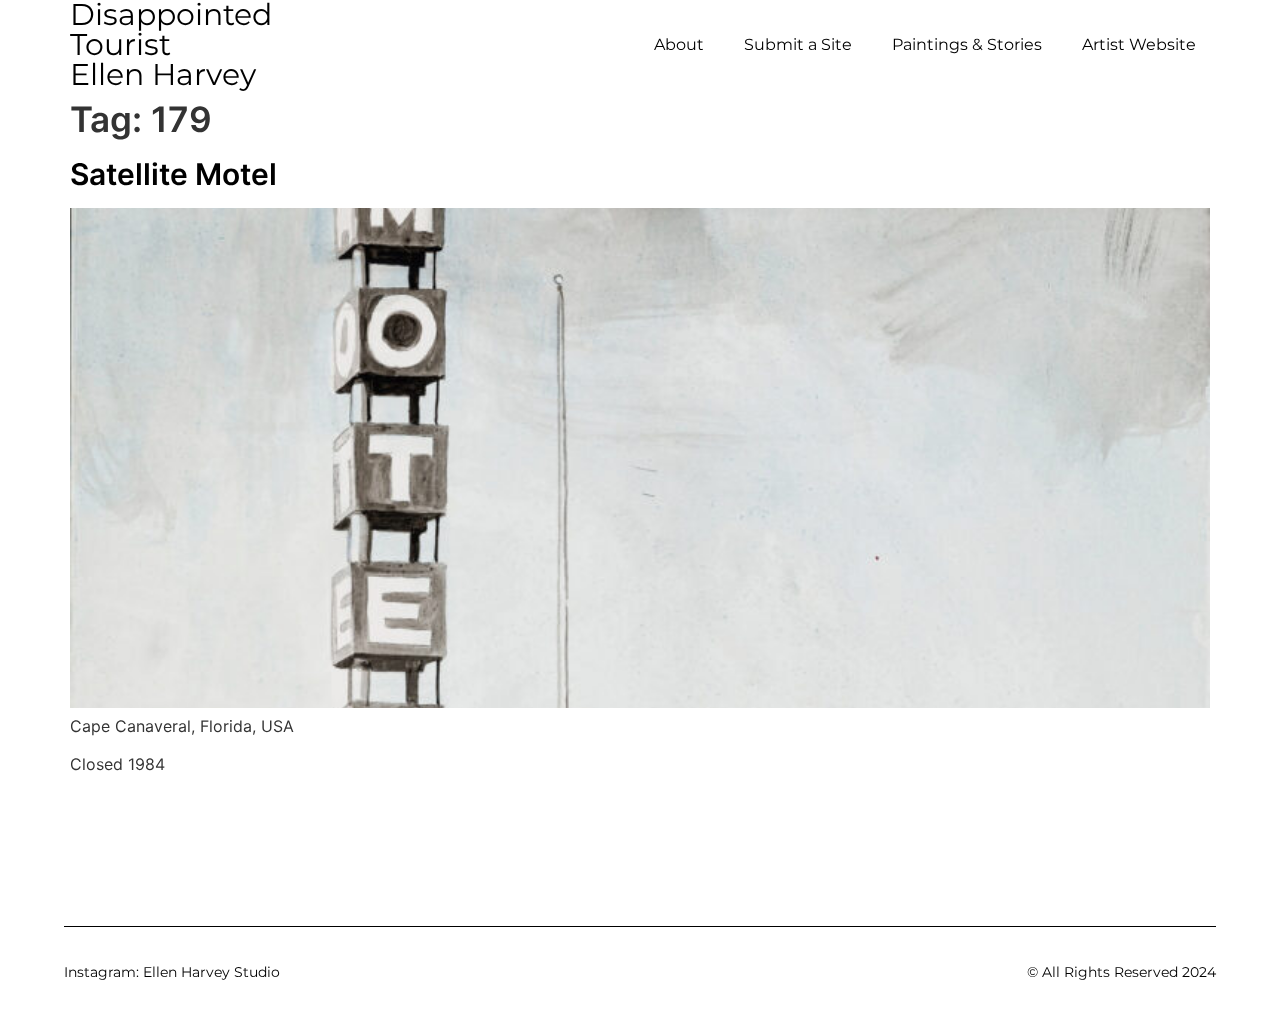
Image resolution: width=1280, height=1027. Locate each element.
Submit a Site (798, 44)
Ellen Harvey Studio (211, 972)
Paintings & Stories (967, 44)
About (679, 44)
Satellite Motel (173, 174)
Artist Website (1139, 44)
